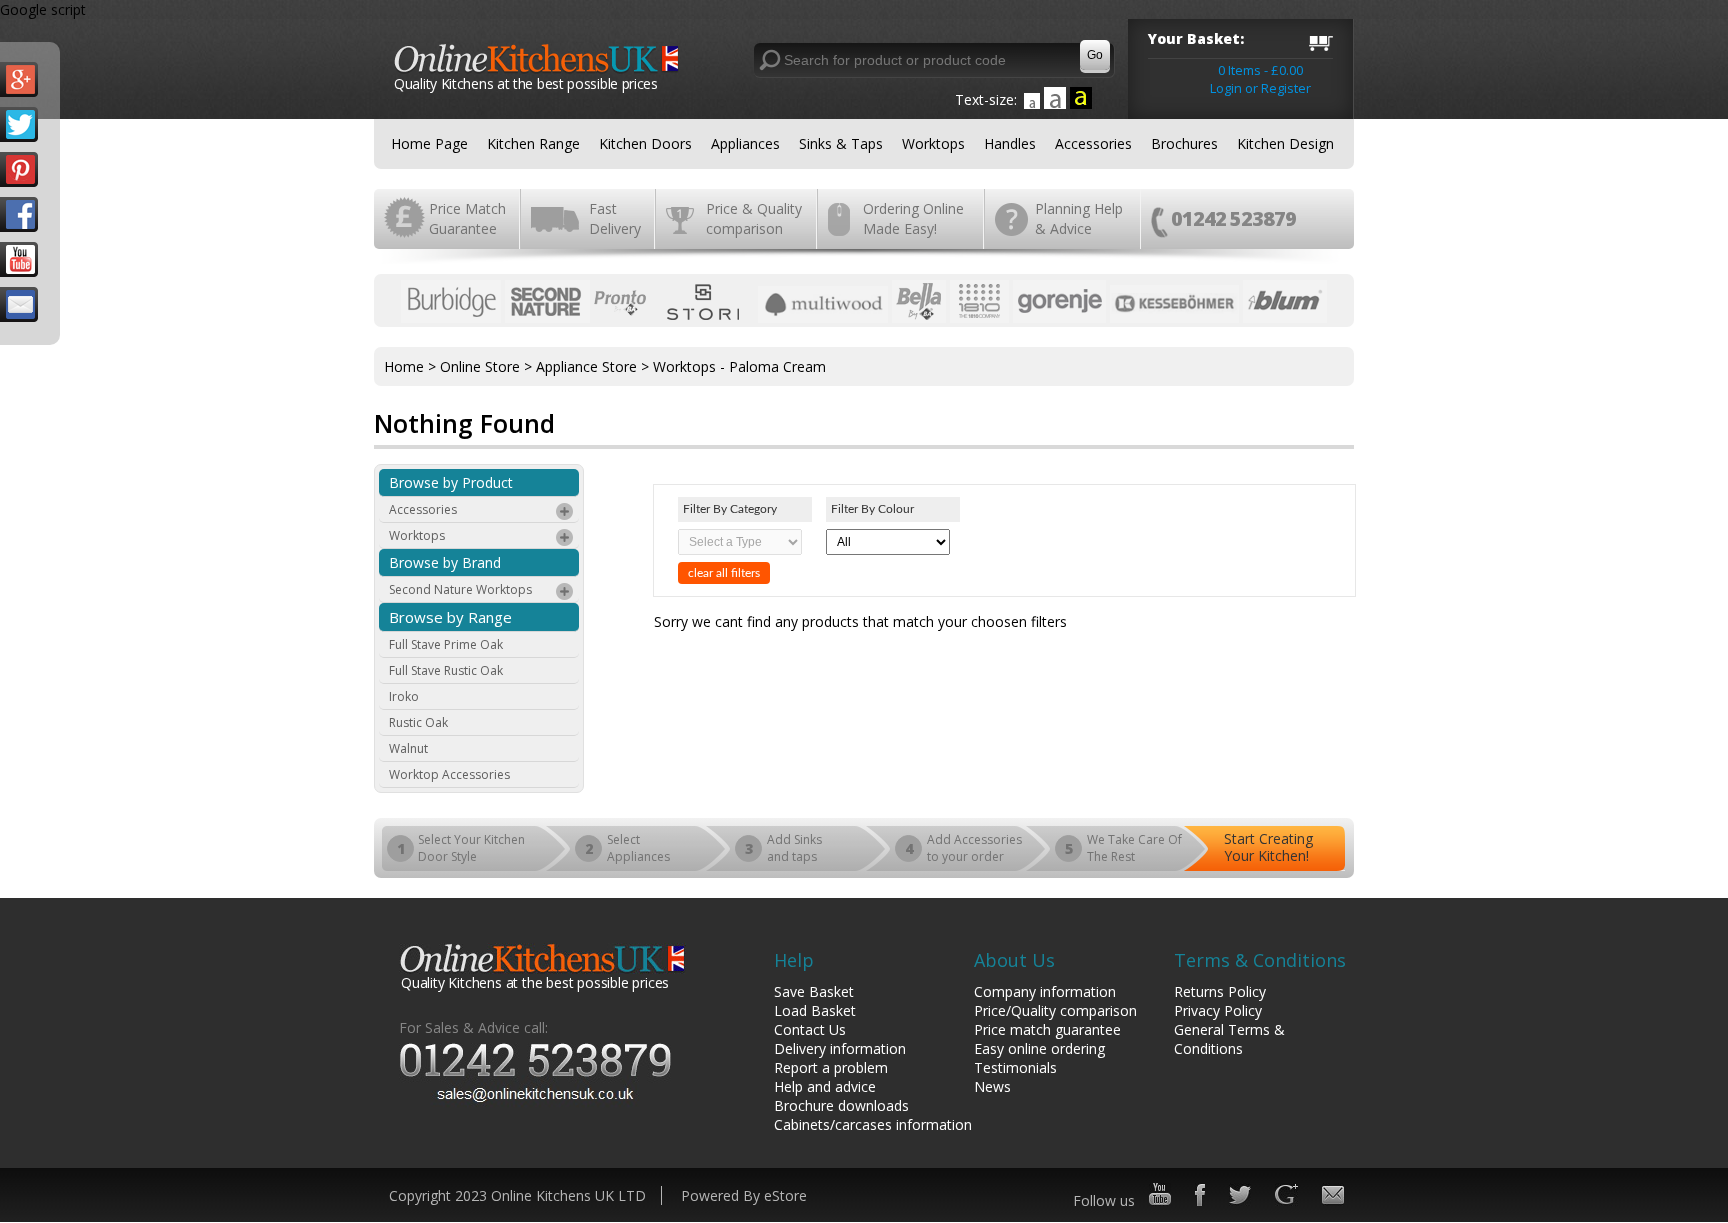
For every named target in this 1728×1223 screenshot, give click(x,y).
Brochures (1184, 143)
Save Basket (814, 991)
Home (404, 366)
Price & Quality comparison (754, 218)
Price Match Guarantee (467, 218)
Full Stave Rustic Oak (446, 670)
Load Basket (815, 1010)
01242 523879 (1233, 218)
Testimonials (1015, 1067)
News (992, 1086)
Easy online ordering (1039, 1048)
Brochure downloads (841, 1105)
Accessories (1093, 143)
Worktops (933, 143)
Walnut (408, 748)
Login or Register (1260, 88)
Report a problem (831, 1067)
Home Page (429, 143)
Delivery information (840, 1048)
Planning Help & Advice (1079, 218)
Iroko (404, 696)
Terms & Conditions (1260, 960)
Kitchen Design (1285, 143)
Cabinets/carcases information (873, 1124)
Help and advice (825, 1086)
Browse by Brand (445, 562)
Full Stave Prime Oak (446, 644)
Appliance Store (586, 366)
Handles (1010, 143)
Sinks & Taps (841, 143)
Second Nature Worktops (460, 589)
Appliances (745, 143)
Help (794, 960)
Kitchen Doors (645, 143)
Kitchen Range (533, 143)
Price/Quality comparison (1055, 1010)
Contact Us (810, 1029)
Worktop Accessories (449, 774)
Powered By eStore (744, 1195)
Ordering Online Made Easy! (913, 218)
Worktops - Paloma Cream (739, 366)
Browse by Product (451, 482)
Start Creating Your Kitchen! (1268, 847)
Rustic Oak (418, 722)
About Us (1014, 960)
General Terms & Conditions (1229, 1039)
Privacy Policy (1218, 1010)
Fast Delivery (615, 218)
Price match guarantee (1047, 1029)
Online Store (480, 366)
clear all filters (724, 573)
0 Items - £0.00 (1260, 70)
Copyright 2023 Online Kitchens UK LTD (517, 1195)
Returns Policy (1220, 991)
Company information (1045, 991)
